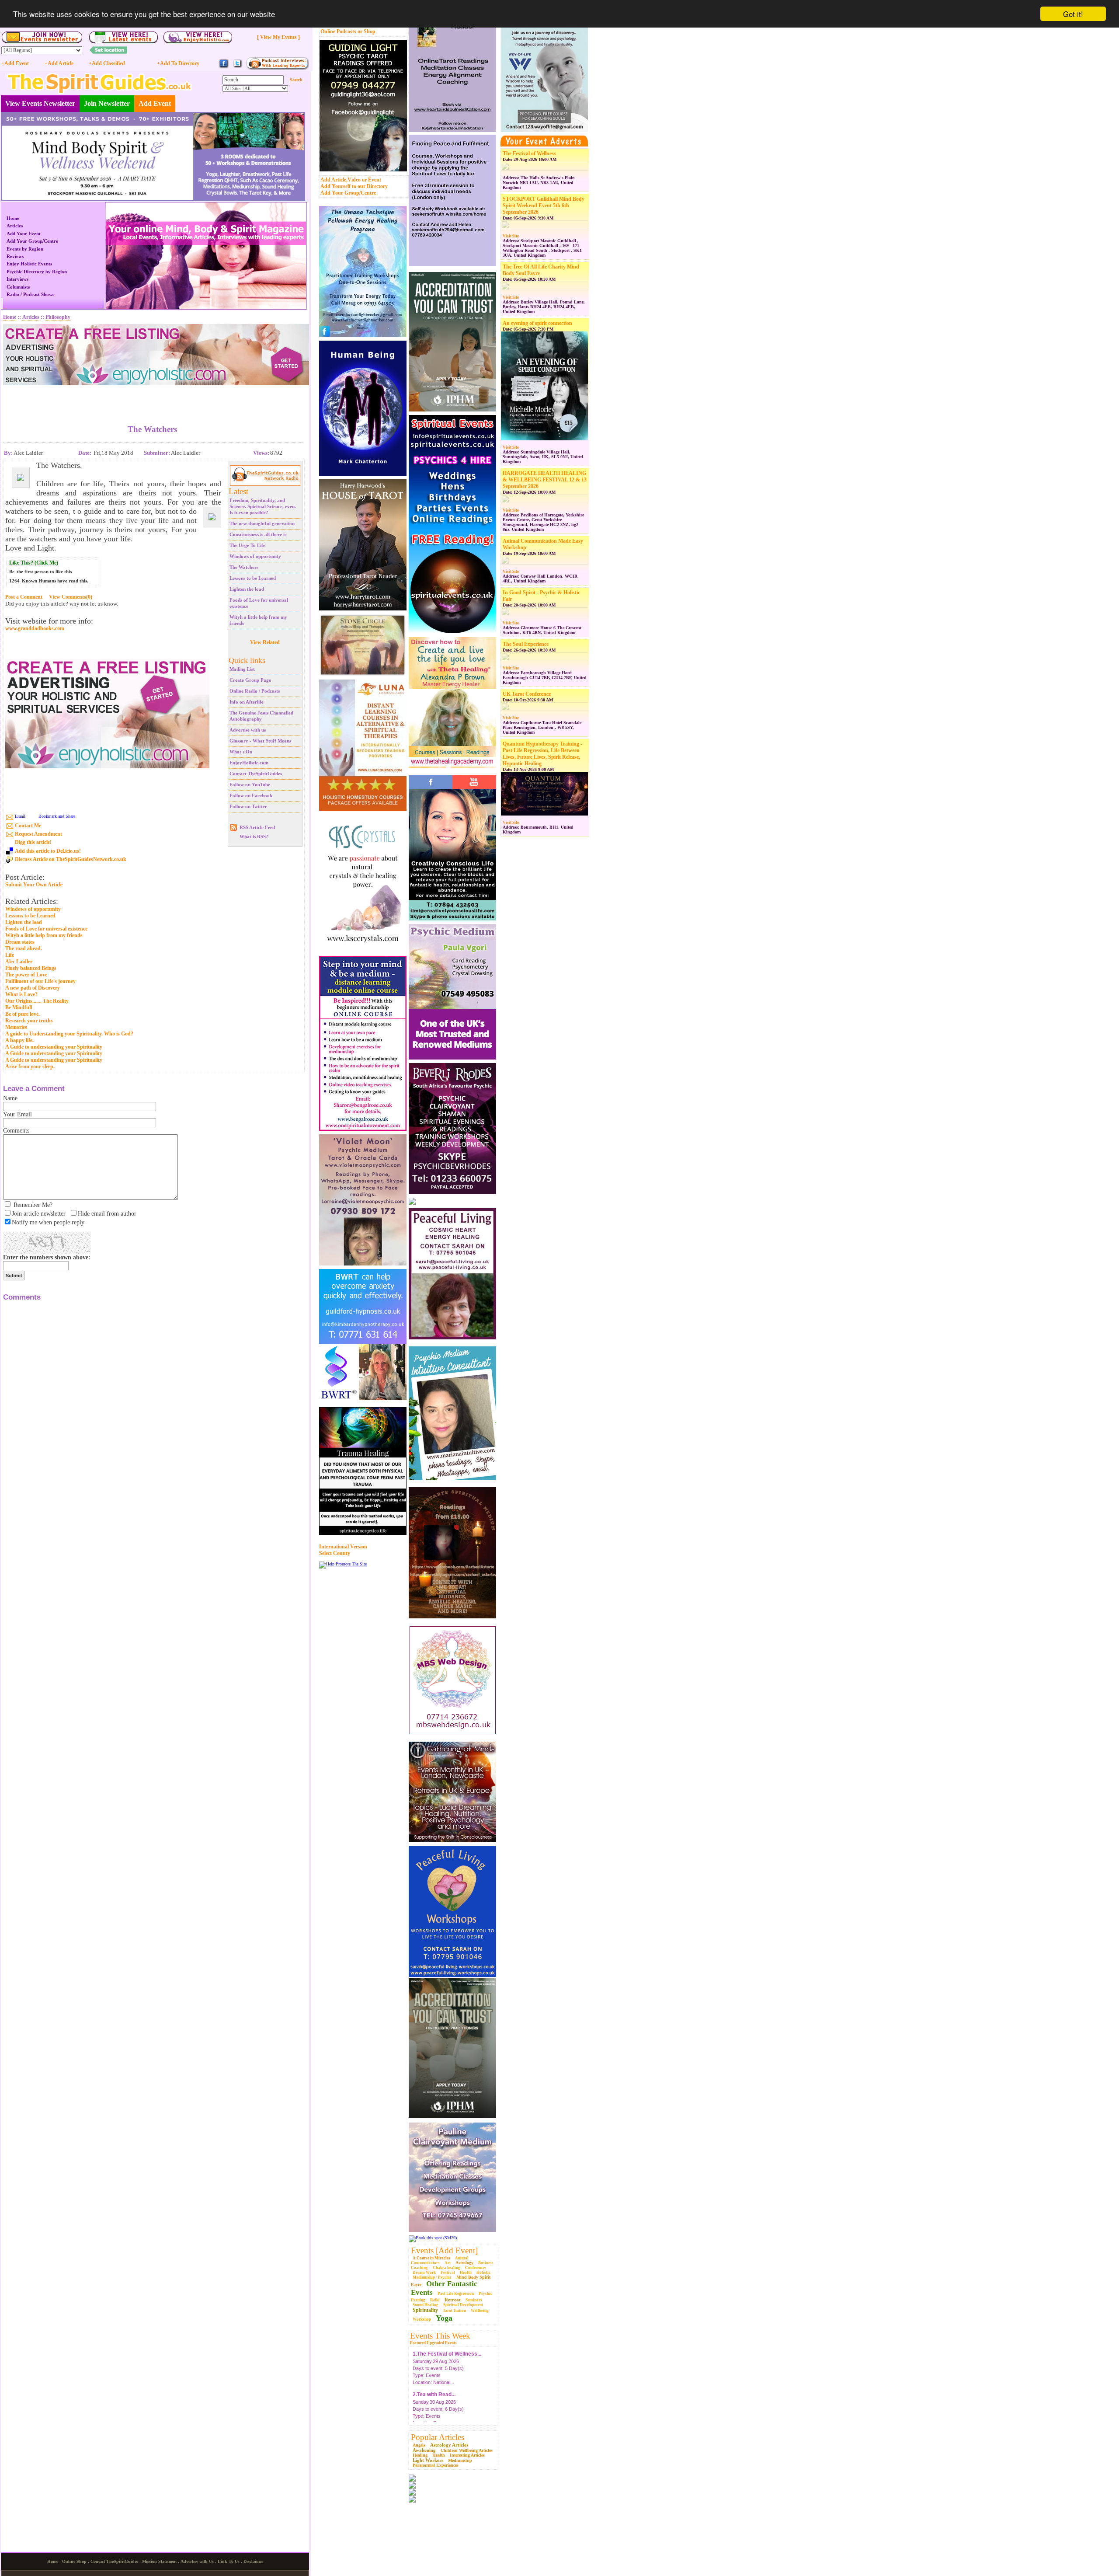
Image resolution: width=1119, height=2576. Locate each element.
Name (10, 1098)
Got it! (1073, 14)
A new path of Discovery (33, 988)
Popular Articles (438, 2437)
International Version (343, 1547)
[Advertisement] (153, 398)
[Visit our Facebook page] (224, 67)
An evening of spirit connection (537, 323)
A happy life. (19, 1040)
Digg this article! (33, 842)
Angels (419, 2445)
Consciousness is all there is (258, 534)
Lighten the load (247, 589)
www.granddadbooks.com (35, 629)
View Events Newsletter (40, 103)
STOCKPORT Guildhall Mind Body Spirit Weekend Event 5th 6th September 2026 (544, 206)
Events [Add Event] (444, 2250)
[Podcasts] (277, 68)
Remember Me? (33, 1205)
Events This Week (440, 2336)
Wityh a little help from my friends (44, 935)
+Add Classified (107, 63)
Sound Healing (426, 2305)
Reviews (15, 256)
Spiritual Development (463, 2305)
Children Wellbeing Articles (467, 2450)
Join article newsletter (39, 1214)
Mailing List (242, 669)
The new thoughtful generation (262, 523)
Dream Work (424, 2273)
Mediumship (460, 2460)
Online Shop (74, 2561)
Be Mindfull (19, 1007)
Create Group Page (250, 680)
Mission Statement (159, 2561)
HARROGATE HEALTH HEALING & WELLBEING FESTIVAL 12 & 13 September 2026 (545, 480)
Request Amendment (38, 834)
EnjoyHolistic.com (249, 763)
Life (10, 955)
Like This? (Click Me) (34, 563)
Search (296, 80)
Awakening (424, 2450)
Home (13, 218)
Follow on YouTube (250, 784)
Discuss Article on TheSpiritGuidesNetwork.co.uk (71, 859)
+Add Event (15, 63)
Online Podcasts (338, 31)
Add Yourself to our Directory (354, 186)
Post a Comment (24, 597)
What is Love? (21, 994)
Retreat (453, 2300)
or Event (372, 180)
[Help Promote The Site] (343, 1564)
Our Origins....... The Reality (37, 1001)
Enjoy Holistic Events (29, 264)
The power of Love (26, 975)
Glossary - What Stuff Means (260, 741)
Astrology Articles (449, 2445)
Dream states (20, 942)
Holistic (483, 2273)
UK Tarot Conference (527, 694)
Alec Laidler (19, 962)
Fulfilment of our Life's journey (40, 981)
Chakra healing (447, 2268)
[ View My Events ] (278, 37)
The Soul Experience (526, 644)
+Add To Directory (178, 63)
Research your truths (29, 1021)
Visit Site (511, 236)
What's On (241, 752)
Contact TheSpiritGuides (256, 774)
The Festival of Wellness (529, 153)
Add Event (155, 103)
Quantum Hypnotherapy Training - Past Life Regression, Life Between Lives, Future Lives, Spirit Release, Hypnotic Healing (542, 754)
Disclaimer (253, 2561)
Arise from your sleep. (30, 1067)
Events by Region (25, 249)
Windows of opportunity (255, 556)
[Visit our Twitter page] (237, 67)
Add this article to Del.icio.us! (48, 851)
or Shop (367, 31)
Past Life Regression (456, 2294)
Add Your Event (24, 234)
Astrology (464, 2263)
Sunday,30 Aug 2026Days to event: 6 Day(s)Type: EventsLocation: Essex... (438, 2387)
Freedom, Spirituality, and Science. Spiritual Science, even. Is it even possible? (263, 506)
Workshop (422, 2319)
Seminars (474, 2300)
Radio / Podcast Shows (30, 294)
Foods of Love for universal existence (46, 929)
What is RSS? (254, 837)
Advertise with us (248, 730)
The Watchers (244, 567)
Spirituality (425, 2310)
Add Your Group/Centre (348, 193)
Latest (238, 491)
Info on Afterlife (247, 702)
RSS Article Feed (257, 827)
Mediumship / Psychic (432, 2277)
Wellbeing (480, 2311)
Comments (16, 1131)
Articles (15, 226)
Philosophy (58, 317)
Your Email (17, 1114)
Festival (448, 2273)
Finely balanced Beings (31, 968)
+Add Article (59, 63)
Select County (335, 1553)
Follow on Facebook (251, 795)
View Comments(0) (71, 597)
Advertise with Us (197, 2561)
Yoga (444, 2318)
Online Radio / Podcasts (255, 691)
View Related (265, 642)
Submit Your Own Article (34, 885)
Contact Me (28, 826)
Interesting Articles (467, 2455)
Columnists (18, 287)
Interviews (17, 279)
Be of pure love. (23, 1014)
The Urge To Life (247, 545)
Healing (420, 2455)
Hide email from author (107, 1214)
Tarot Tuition (454, 2311)
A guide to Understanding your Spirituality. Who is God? (69, 1034)
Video (354, 180)
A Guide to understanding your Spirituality (54, 1047)
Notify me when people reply (48, 1222)
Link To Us (229, 2561)
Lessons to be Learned (253, 578)
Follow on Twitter (248, 806)
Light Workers (428, 2460)
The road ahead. (24, 948)
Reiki (435, 2300)
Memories (16, 1027)
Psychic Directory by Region (37, 272)
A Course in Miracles (431, 2258)
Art (448, 2263)
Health (466, 2273)
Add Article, (334, 180)
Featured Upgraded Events (433, 2343)
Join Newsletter (107, 103)
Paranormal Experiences (436, 2465)
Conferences (476, 2268)
